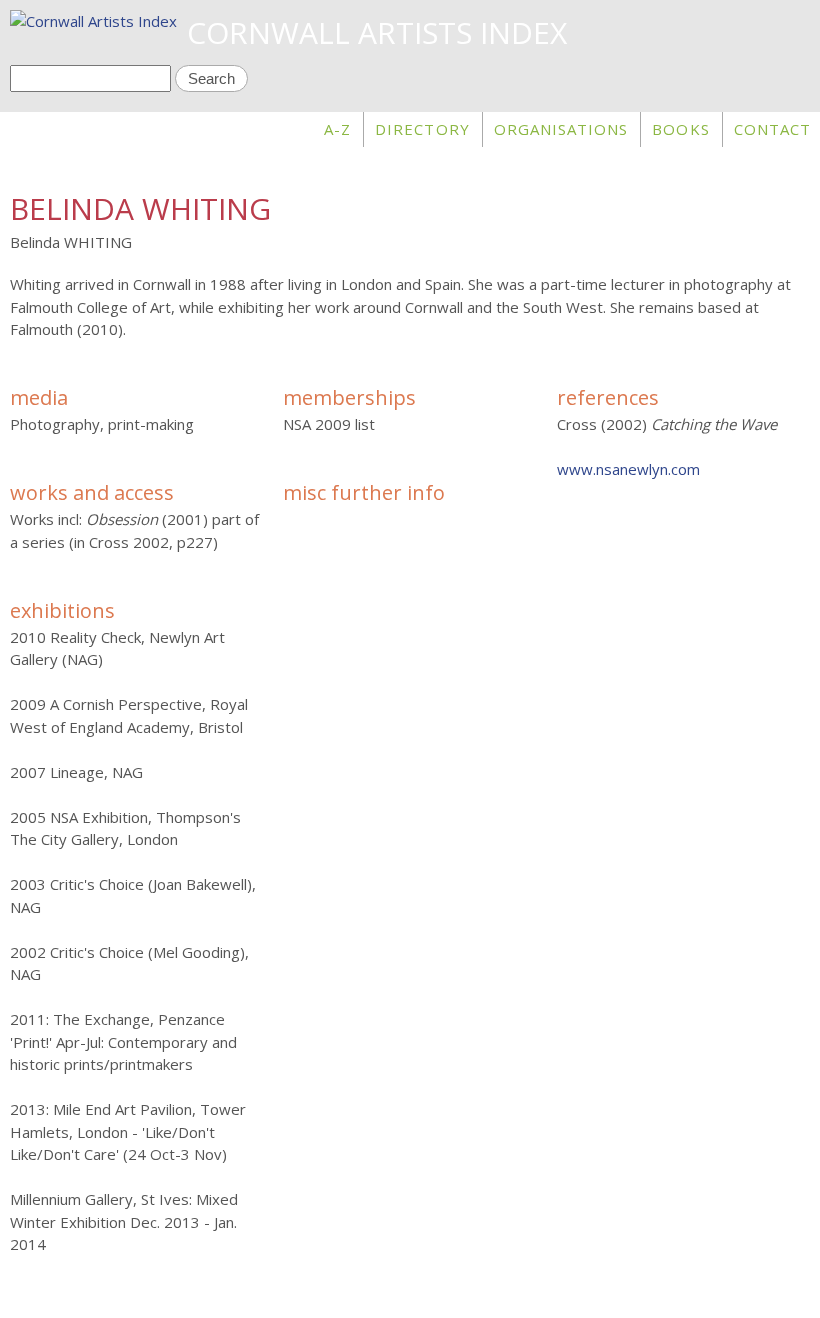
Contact (772, 129)
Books (680, 129)
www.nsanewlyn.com (628, 469)
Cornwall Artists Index (377, 32)
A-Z (337, 129)
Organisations (561, 129)
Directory (422, 129)
